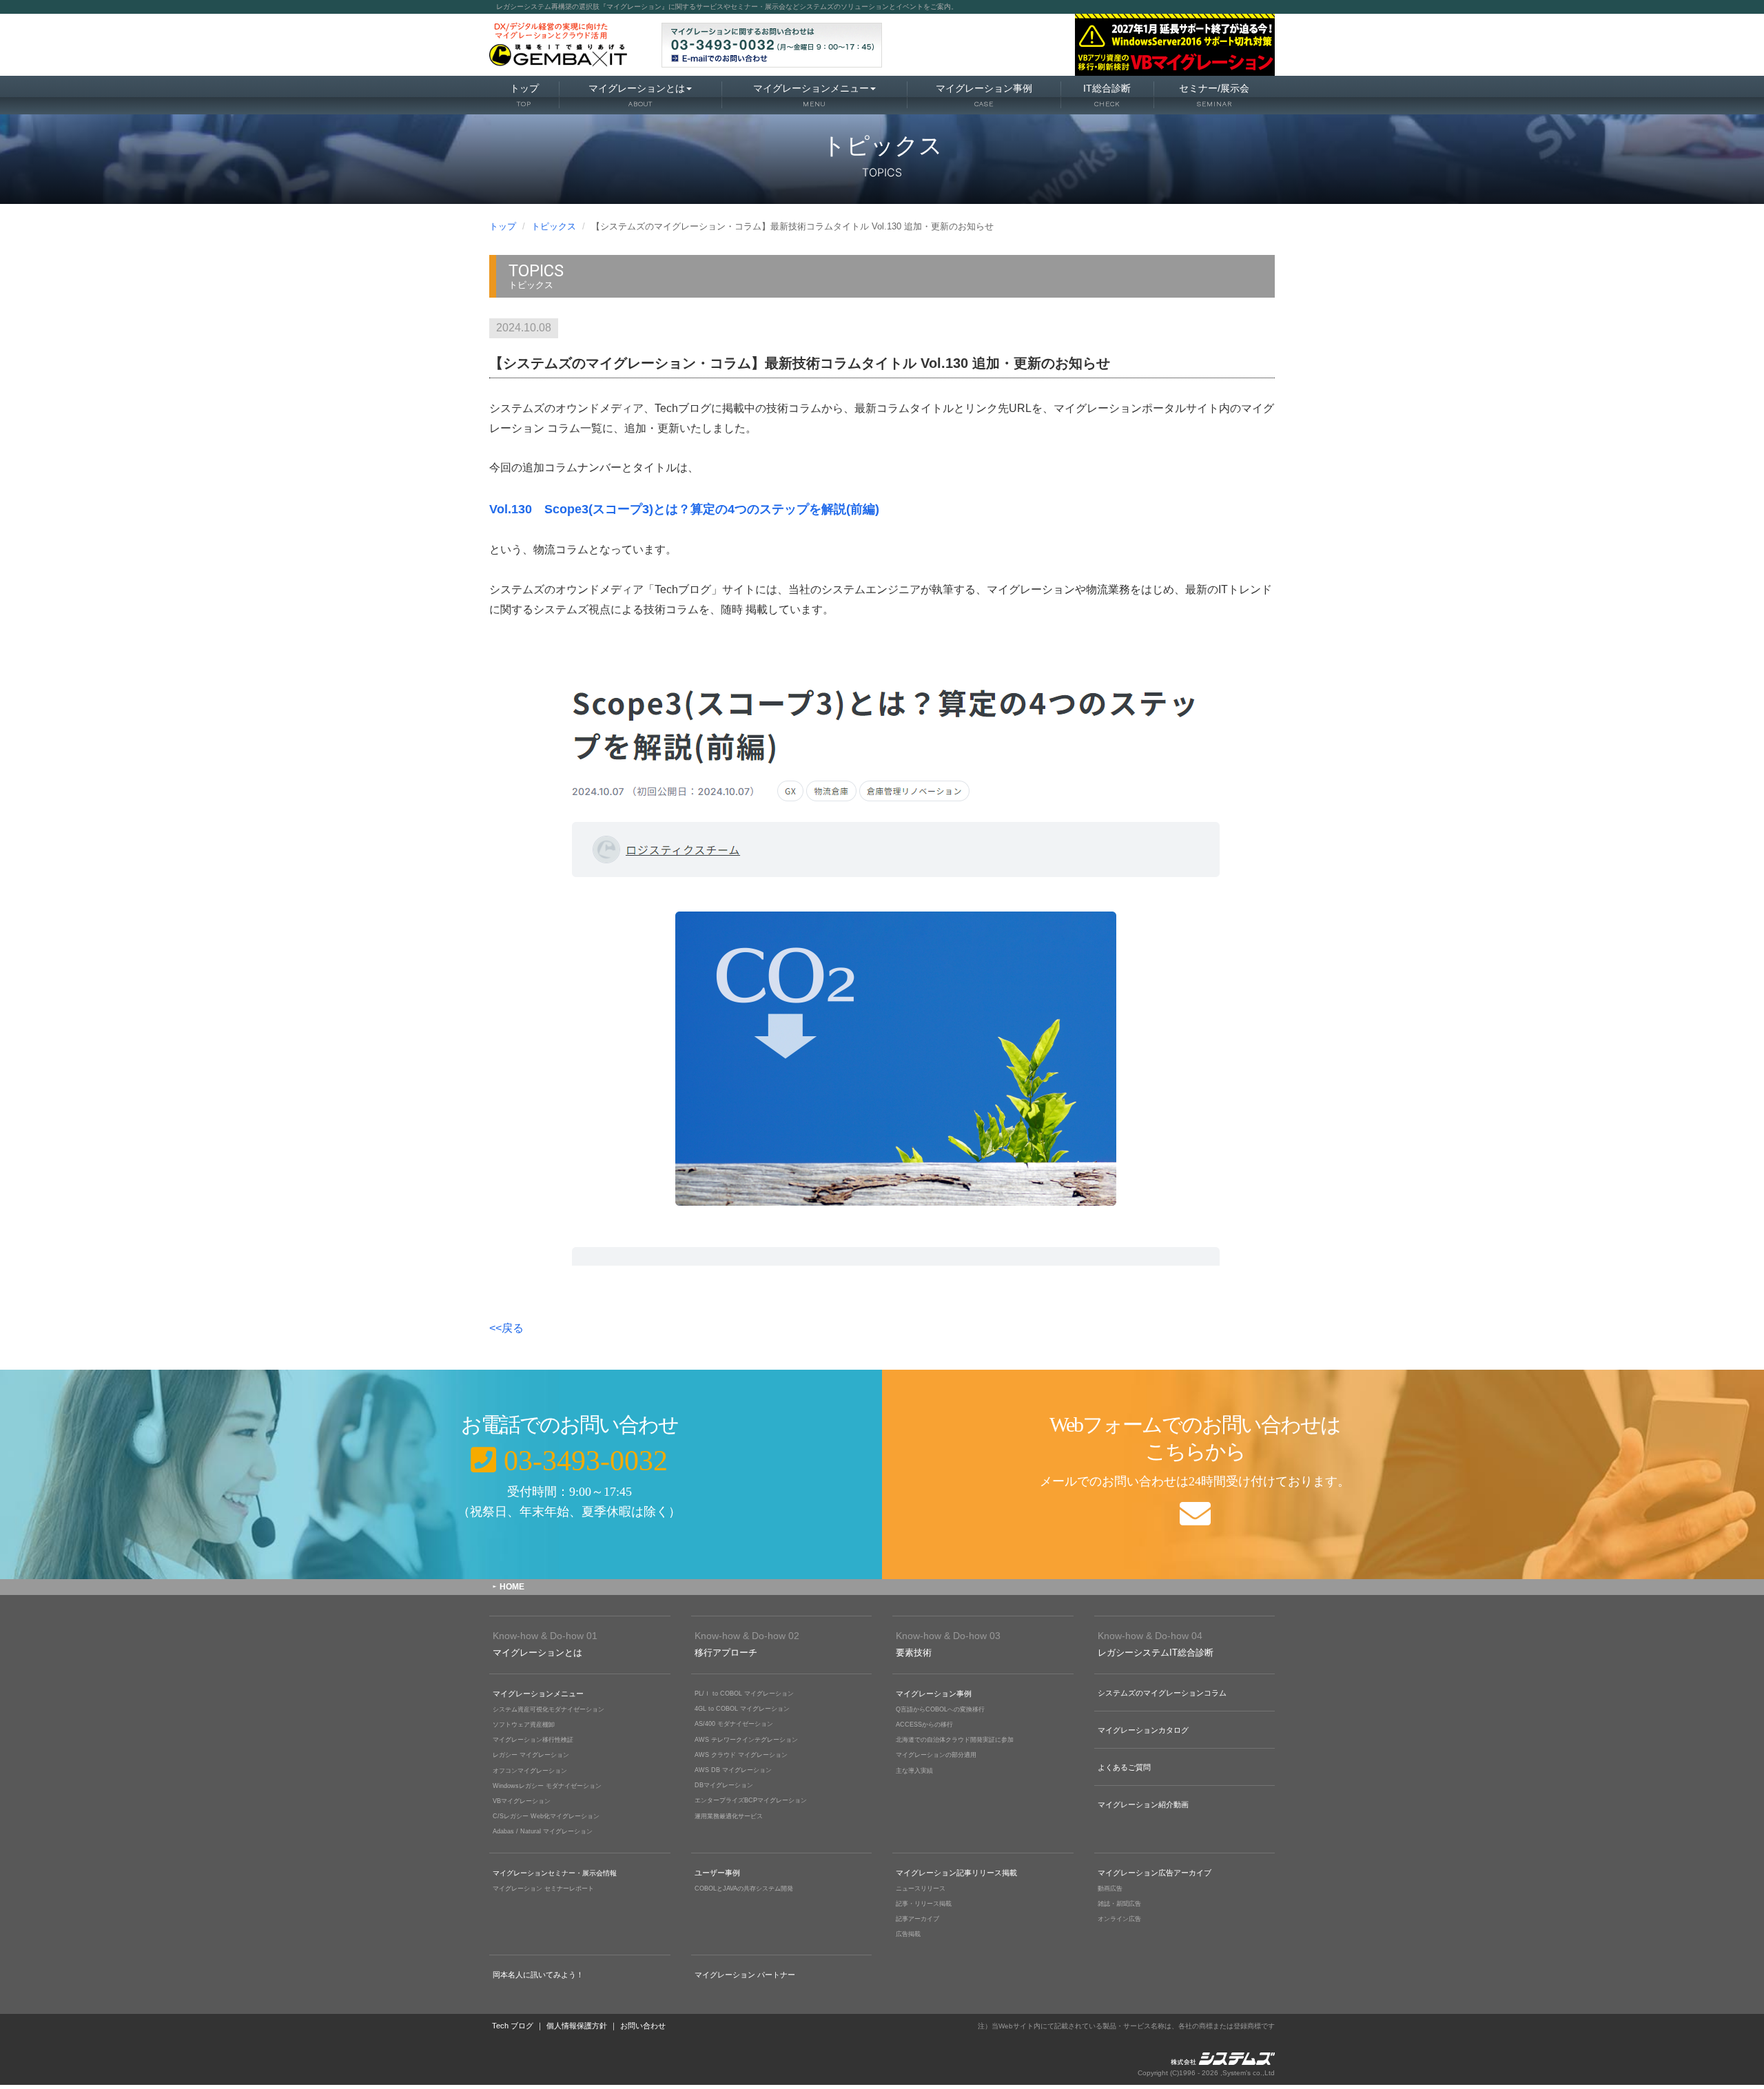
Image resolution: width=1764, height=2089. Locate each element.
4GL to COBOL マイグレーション (742, 1709)
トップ (524, 95)
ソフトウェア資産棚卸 (524, 1725)
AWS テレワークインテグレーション (746, 1740)
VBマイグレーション (522, 1801)
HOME (512, 1587)
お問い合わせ (643, 2026)
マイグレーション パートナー (745, 1975)
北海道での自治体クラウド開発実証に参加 (955, 1740)
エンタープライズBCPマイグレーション (751, 1800)
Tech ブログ (513, 2026)
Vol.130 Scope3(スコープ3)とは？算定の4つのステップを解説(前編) (684, 509)
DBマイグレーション (724, 1785)
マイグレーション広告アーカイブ (1155, 1873)
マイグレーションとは (637, 95)
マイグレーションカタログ (1143, 1730)
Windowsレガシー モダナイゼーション (547, 1786)
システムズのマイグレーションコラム (1162, 1693)
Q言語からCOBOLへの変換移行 (940, 1709)
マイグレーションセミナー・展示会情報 (555, 1873)
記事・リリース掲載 (924, 1904)
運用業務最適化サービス (729, 1816)
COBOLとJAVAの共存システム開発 (744, 1889)
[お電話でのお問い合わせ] (441, 1474)
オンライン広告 (1119, 1919)
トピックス (554, 226)
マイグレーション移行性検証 (533, 1740)
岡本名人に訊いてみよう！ (538, 1975)
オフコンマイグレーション (530, 1771)
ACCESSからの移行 (924, 1725)
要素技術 (948, 1644)
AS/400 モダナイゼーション (734, 1724)
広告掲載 (908, 1934)
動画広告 (1110, 1889)
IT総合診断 (1107, 95)
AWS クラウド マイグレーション (741, 1755)
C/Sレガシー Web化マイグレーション (546, 1816)
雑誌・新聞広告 (1119, 1904)
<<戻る (506, 1328)
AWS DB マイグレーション (733, 1770)
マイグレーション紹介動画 (1143, 1804)
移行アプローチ (747, 1644)
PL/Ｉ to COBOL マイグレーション (744, 1694)
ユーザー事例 (717, 1873)
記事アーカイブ (917, 1919)
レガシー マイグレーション (531, 1755)
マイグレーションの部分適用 (936, 1755)
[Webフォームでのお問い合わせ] (1323, 1474)
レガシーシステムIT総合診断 (1156, 1644)
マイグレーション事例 (984, 95)
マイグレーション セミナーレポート (543, 1889)
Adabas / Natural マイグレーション (543, 1831)
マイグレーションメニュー (811, 95)
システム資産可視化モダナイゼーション (548, 1709)
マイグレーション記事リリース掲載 (956, 1873)
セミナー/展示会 (1214, 95)
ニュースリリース (921, 1889)
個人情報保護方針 (577, 2026)
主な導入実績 (914, 1771)
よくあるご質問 (1124, 1767)
